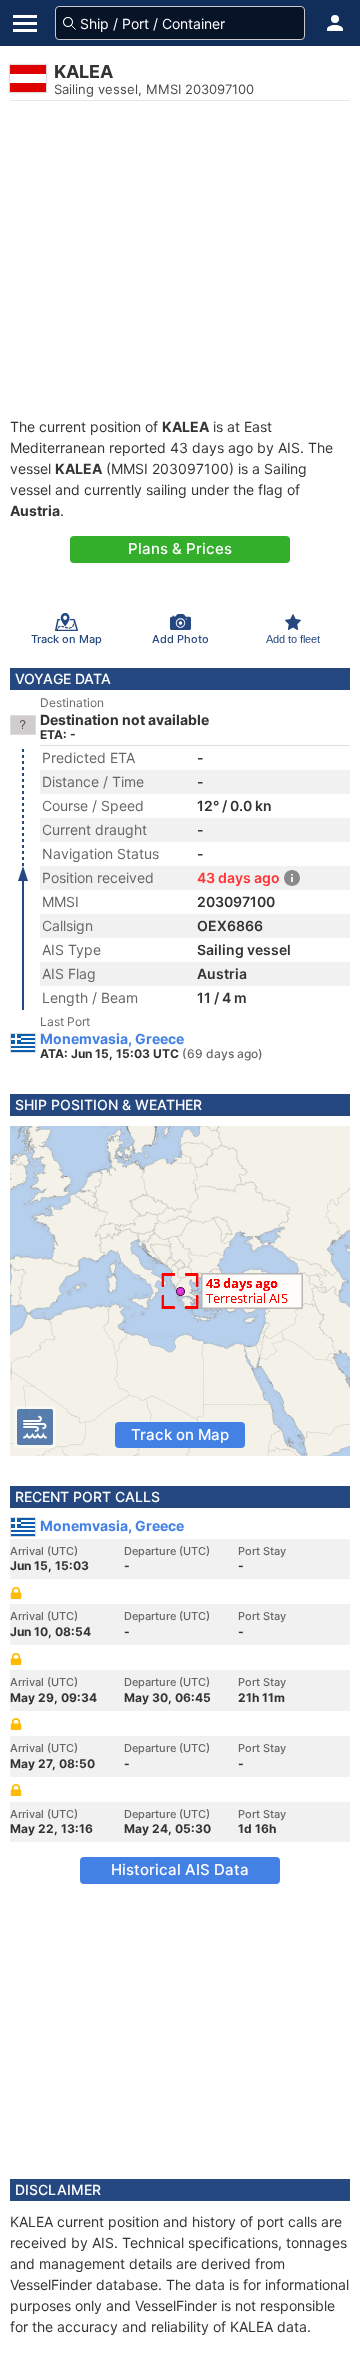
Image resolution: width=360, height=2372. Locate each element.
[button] (335, 23)
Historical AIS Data (180, 1869)
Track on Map (180, 1434)
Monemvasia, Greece (112, 1039)
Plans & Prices (180, 548)
